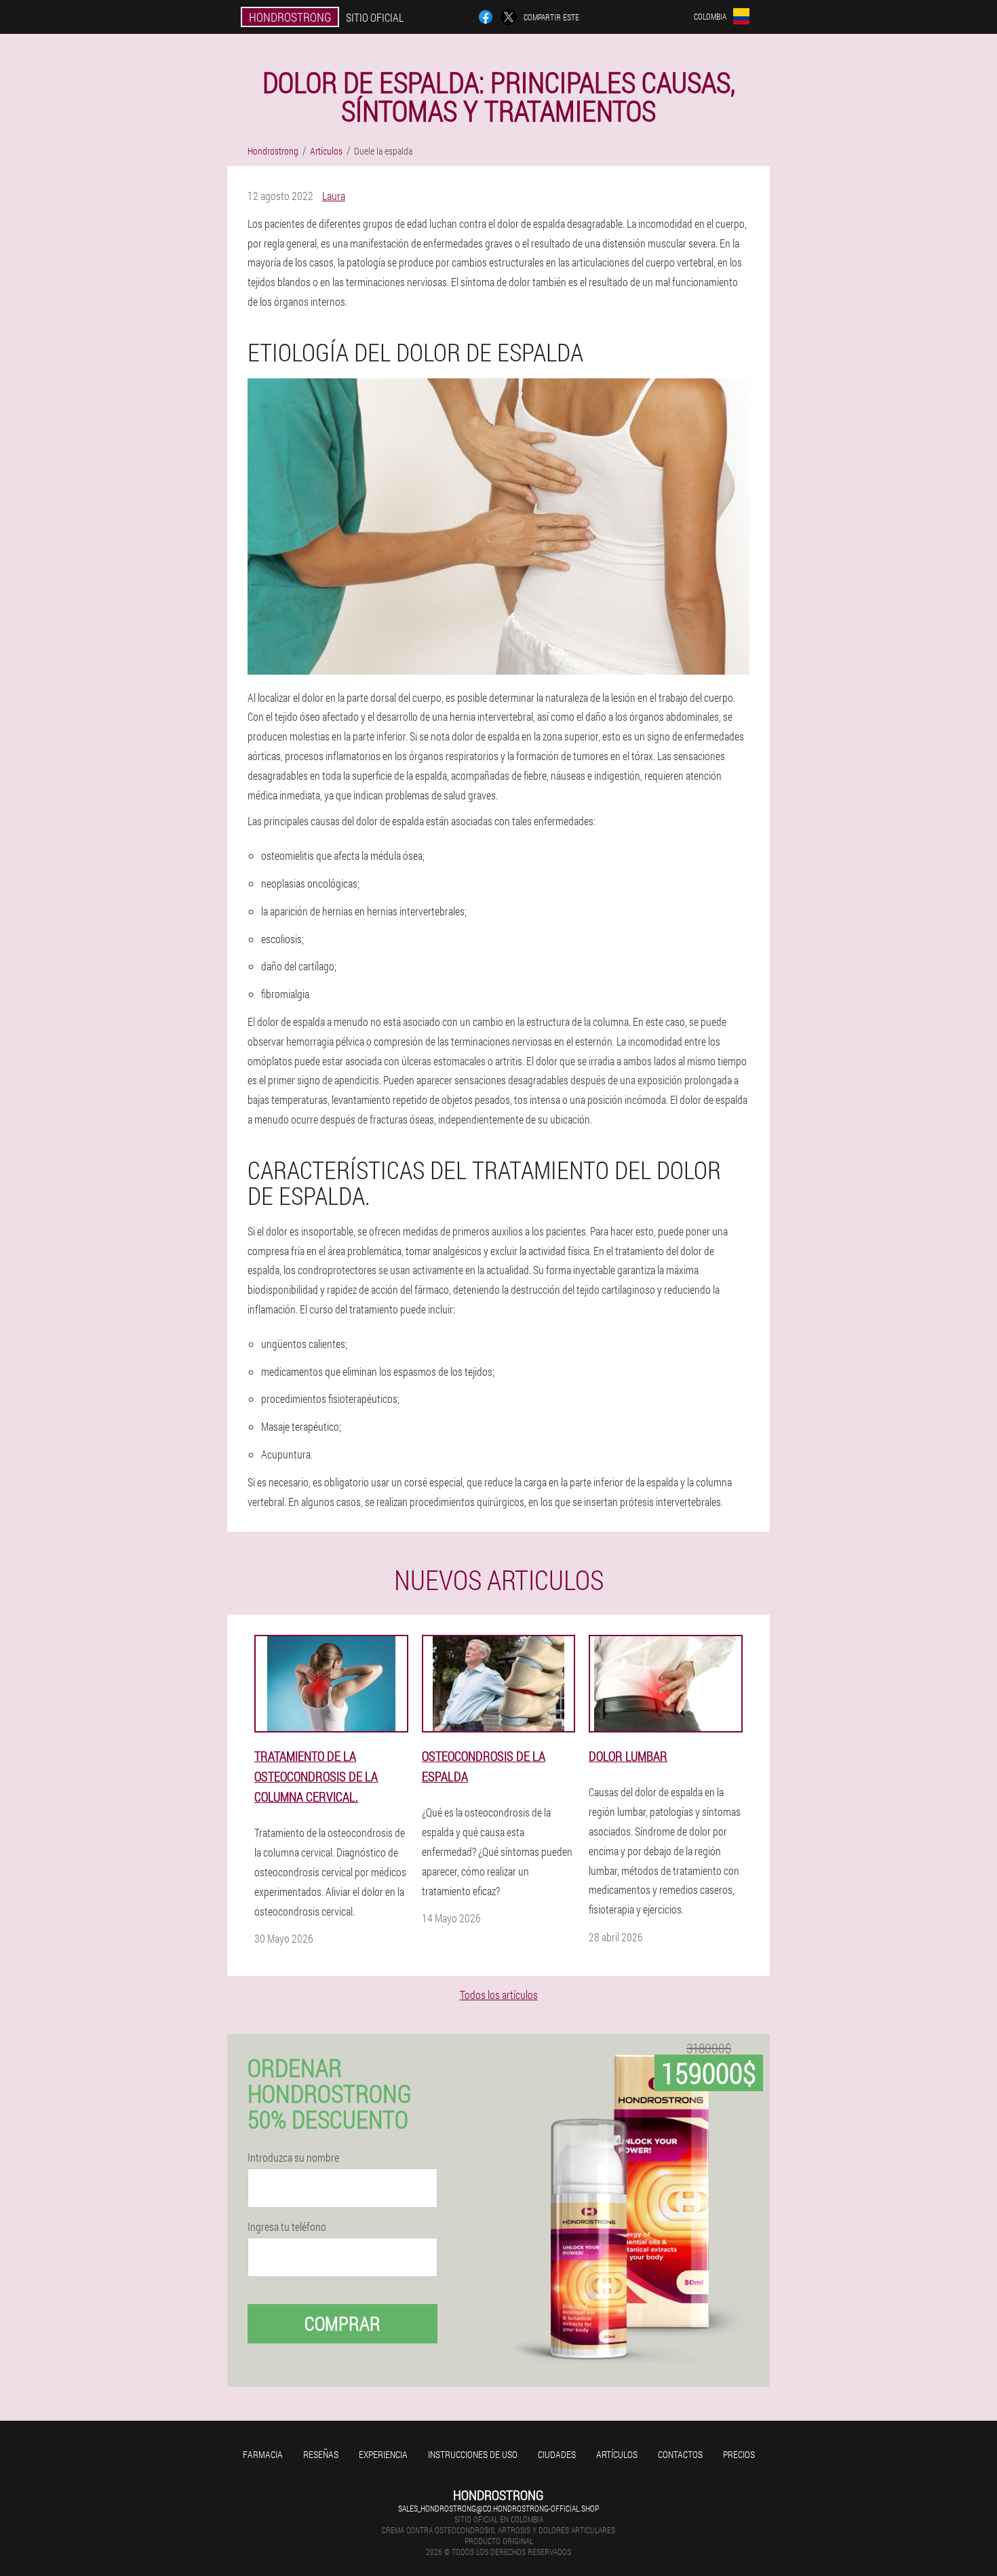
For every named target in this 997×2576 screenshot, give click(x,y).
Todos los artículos (499, 1995)
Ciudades (557, 2454)
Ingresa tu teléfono (287, 2227)
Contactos (680, 2454)
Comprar (343, 2323)
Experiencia (383, 2454)
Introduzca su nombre (293, 2158)
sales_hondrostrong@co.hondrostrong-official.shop (498, 2508)
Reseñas (321, 2454)
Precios (739, 2454)
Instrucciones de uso (473, 2454)
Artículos (617, 2454)
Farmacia (263, 2454)
